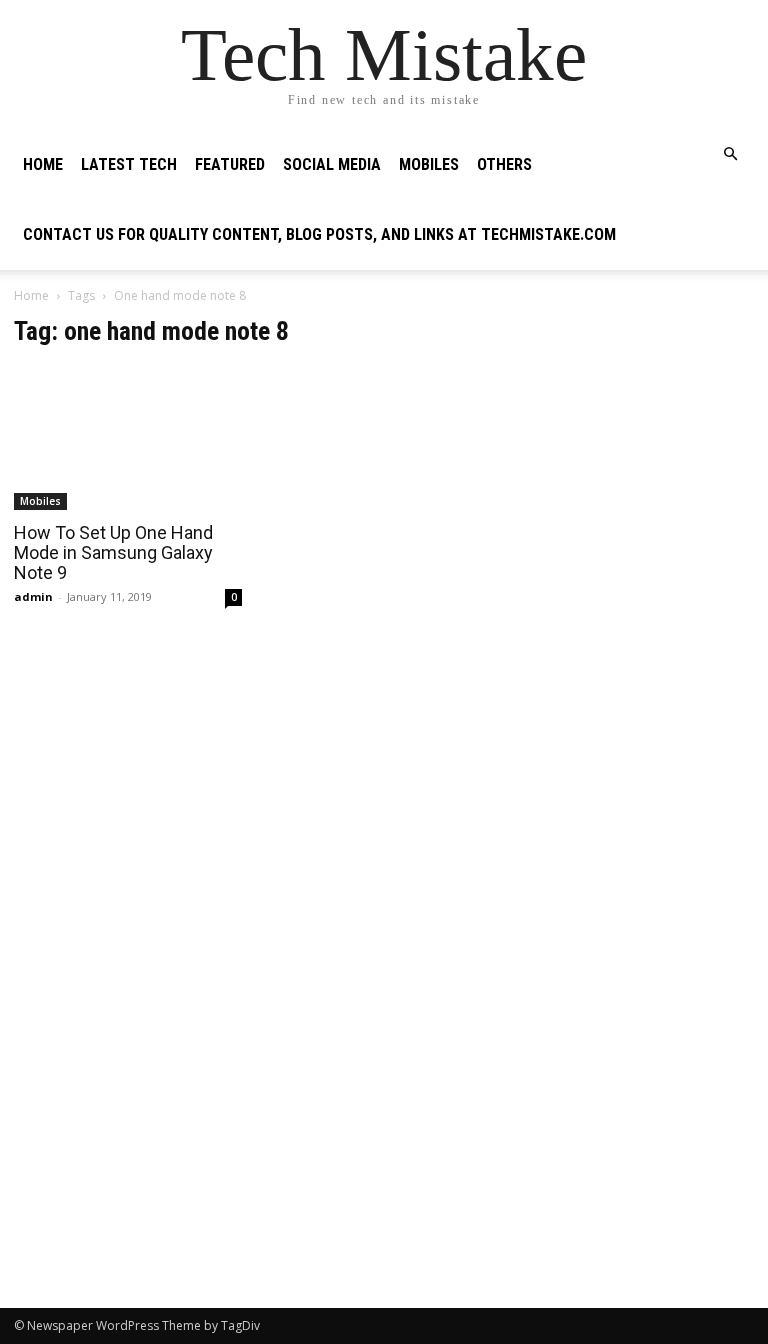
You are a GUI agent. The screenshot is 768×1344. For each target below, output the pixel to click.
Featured (230, 164)
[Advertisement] (640, 416)
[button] (730, 154)
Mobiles (429, 164)
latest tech (129, 164)
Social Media (332, 164)
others (504, 164)
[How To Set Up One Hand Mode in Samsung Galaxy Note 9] (128, 438)
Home (43, 164)
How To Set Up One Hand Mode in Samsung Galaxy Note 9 (113, 552)
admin (33, 596)
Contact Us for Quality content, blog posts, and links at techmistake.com (319, 234)
